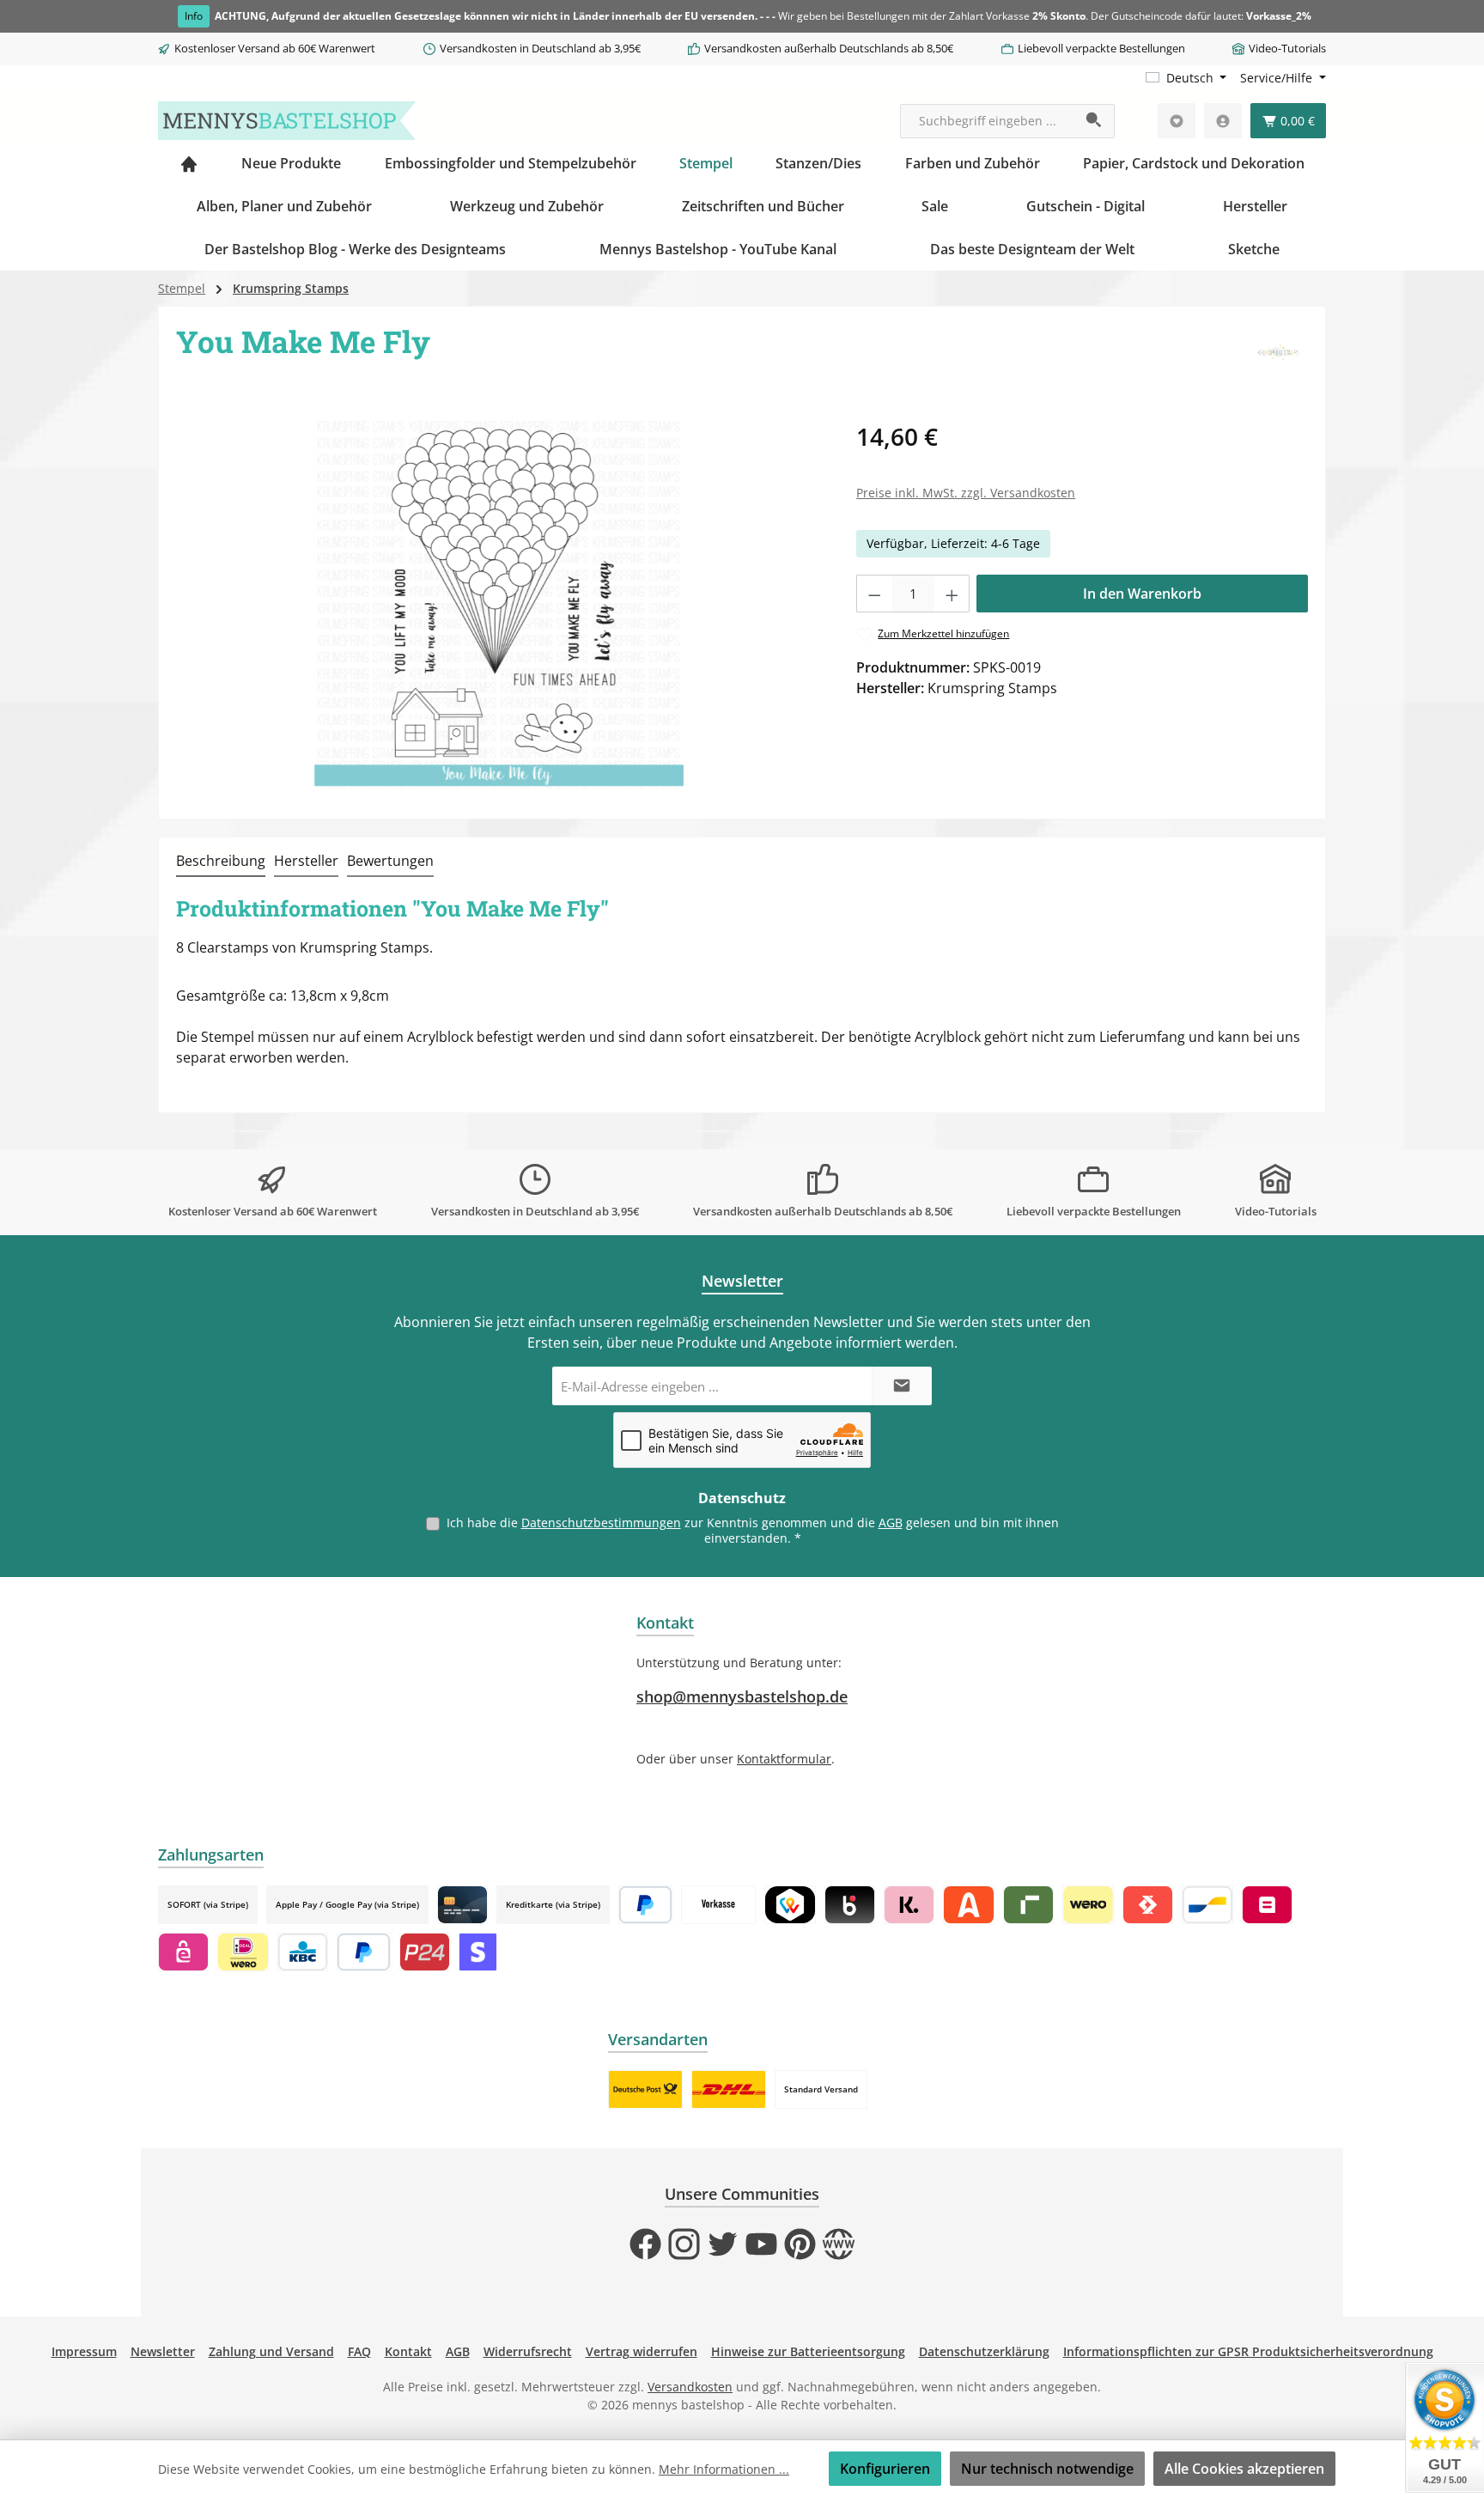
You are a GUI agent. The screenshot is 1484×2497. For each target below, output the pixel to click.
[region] (499, 603)
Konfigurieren (885, 2469)
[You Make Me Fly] (499, 603)
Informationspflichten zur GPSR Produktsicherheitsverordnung (1248, 2351)
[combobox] (988, 121)
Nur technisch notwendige (1047, 2469)
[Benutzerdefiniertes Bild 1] (645, 2089)
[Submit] (902, 1386)
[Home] (189, 163)
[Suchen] (1095, 121)
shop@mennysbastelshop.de (742, 1696)
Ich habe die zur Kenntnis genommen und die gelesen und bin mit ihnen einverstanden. (753, 1530)
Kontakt (408, 2351)
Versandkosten (690, 2387)
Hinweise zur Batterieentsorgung (808, 2351)
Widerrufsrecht (528, 2351)
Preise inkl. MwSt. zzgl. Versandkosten (966, 493)
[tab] (221, 862)
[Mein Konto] (1223, 121)
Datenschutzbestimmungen (601, 1523)
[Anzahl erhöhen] (952, 594)
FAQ (359, 2351)
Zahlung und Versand (271, 2351)
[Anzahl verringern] (874, 594)
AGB (891, 1523)
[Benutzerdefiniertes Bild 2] (729, 2089)
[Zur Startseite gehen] (287, 121)
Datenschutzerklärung (984, 2351)
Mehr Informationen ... (724, 2469)
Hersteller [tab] (306, 861)
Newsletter (163, 2351)
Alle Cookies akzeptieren (1244, 2469)
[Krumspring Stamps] (1278, 354)
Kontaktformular (784, 1759)
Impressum (84, 2351)
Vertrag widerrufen (642, 2351)
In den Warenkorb (1142, 594)
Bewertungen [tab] (390, 861)
